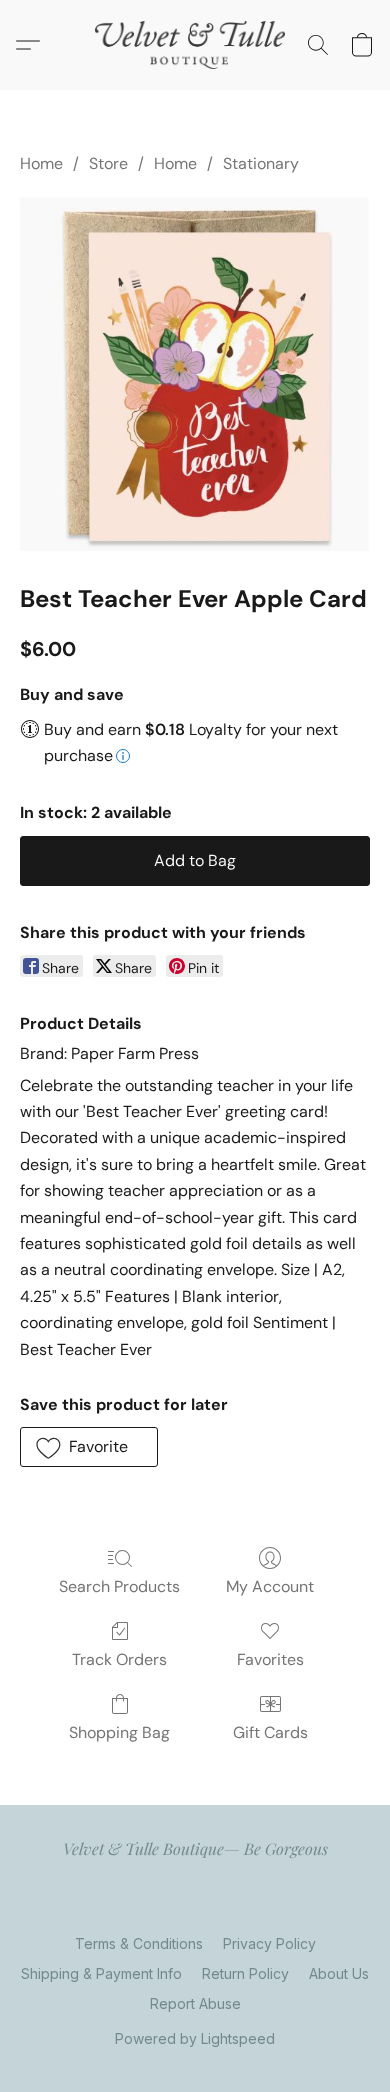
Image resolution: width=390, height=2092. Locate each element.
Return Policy (245, 1973)
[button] (195, 45)
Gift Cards (270, 1732)
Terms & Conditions (139, 1943)
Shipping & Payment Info (101, 1973)
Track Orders (119, 1659)
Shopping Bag (119, 1732)
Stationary (261, 163)
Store (108, 163)
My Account (270, 1586)
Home (41, 163)
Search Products (119, 1586)
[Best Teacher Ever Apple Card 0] (195, 374)
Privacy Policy (269, 1943)
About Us (339, 1973)
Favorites (270, 1659)
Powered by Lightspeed (195, 2038)
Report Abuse (195, 2003)
